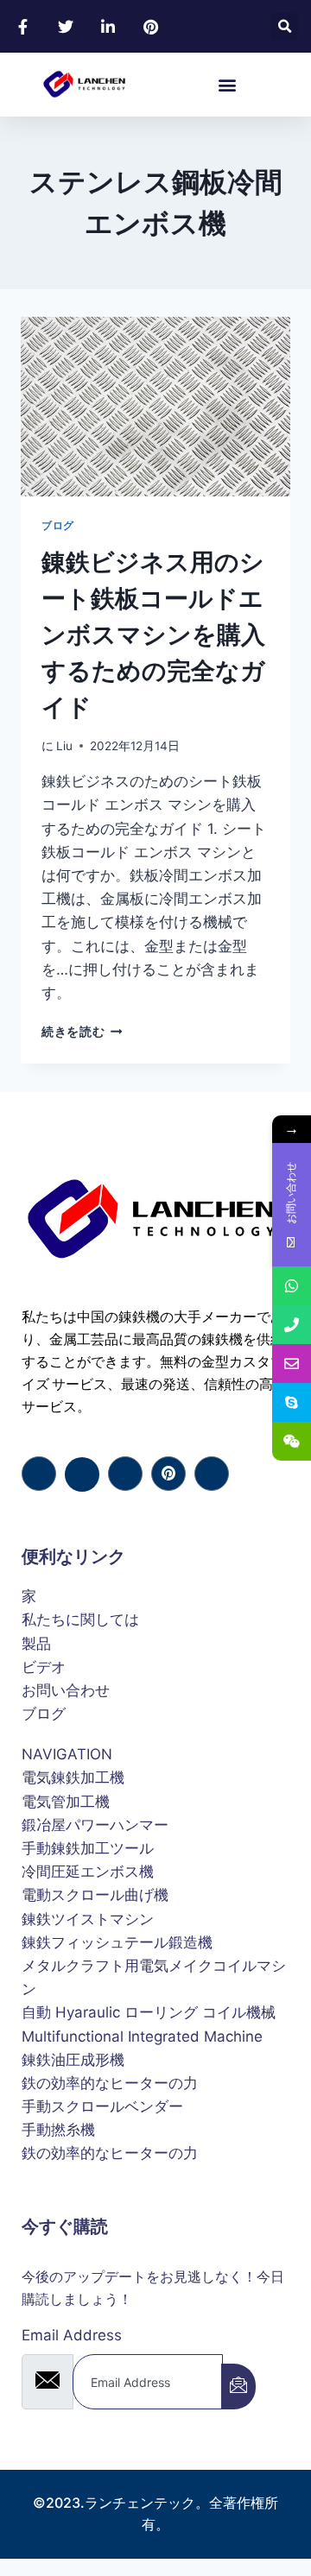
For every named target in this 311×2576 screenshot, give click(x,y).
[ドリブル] (168, 1474)
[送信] (238, 2387)
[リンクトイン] (125, 1474)
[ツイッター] (82, 1474)
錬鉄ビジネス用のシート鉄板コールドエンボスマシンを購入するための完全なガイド (153, 635)
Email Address (72, 2335)
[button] (285, 26)
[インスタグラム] (212, 1474)
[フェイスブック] (39, 1474)
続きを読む (79, 1032)
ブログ (58, 525)
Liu (64, 746)
